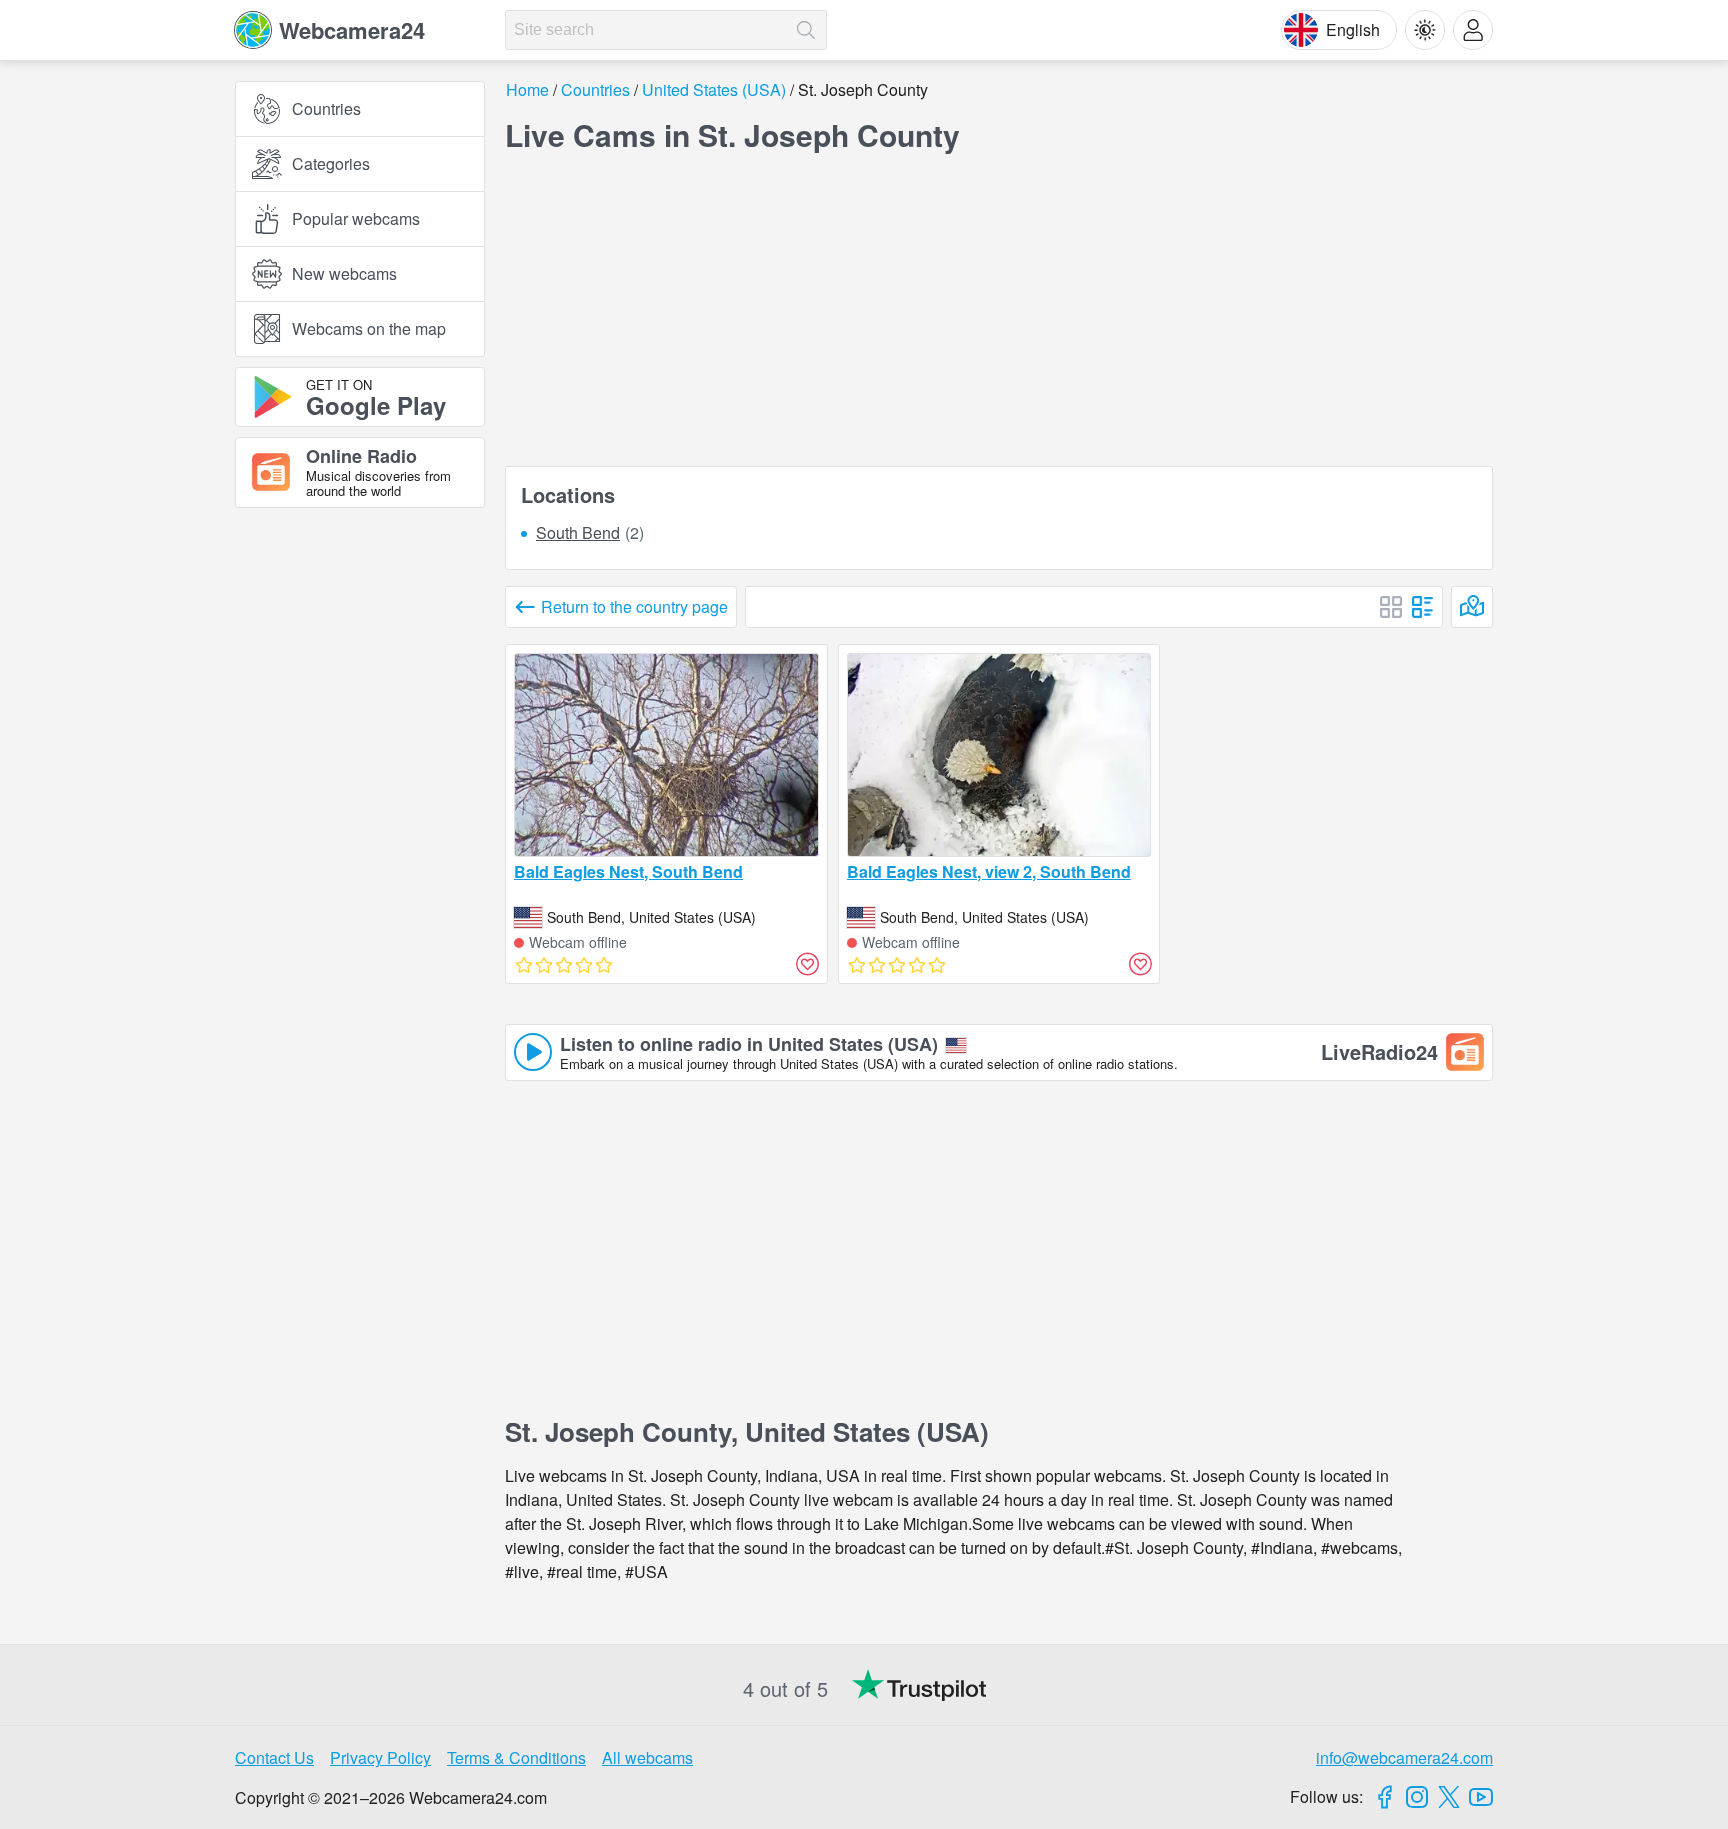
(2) (590, 533)
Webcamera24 (352, 30)
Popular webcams (356, 218)
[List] (1423, 607)
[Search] (806, 30)
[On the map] (1472, 607)
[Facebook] (1385, 1797)
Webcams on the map (369, 328)
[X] (1449, 1797)
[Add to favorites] (808, 964)
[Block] (1391, 607)
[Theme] (1425, 30)
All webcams (647, 1757)
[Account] (1473, 30)
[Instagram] (1417, 1797)
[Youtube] (1481, 1797)
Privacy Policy (380, 1757)
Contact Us (274, 1757)
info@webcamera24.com (1404, 1757)
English (1353, 29)
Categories (331, 163)
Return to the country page (634, 606)
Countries (326, 108)
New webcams (344, 273)
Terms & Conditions (516, 1757)
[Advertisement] (360, 743)
